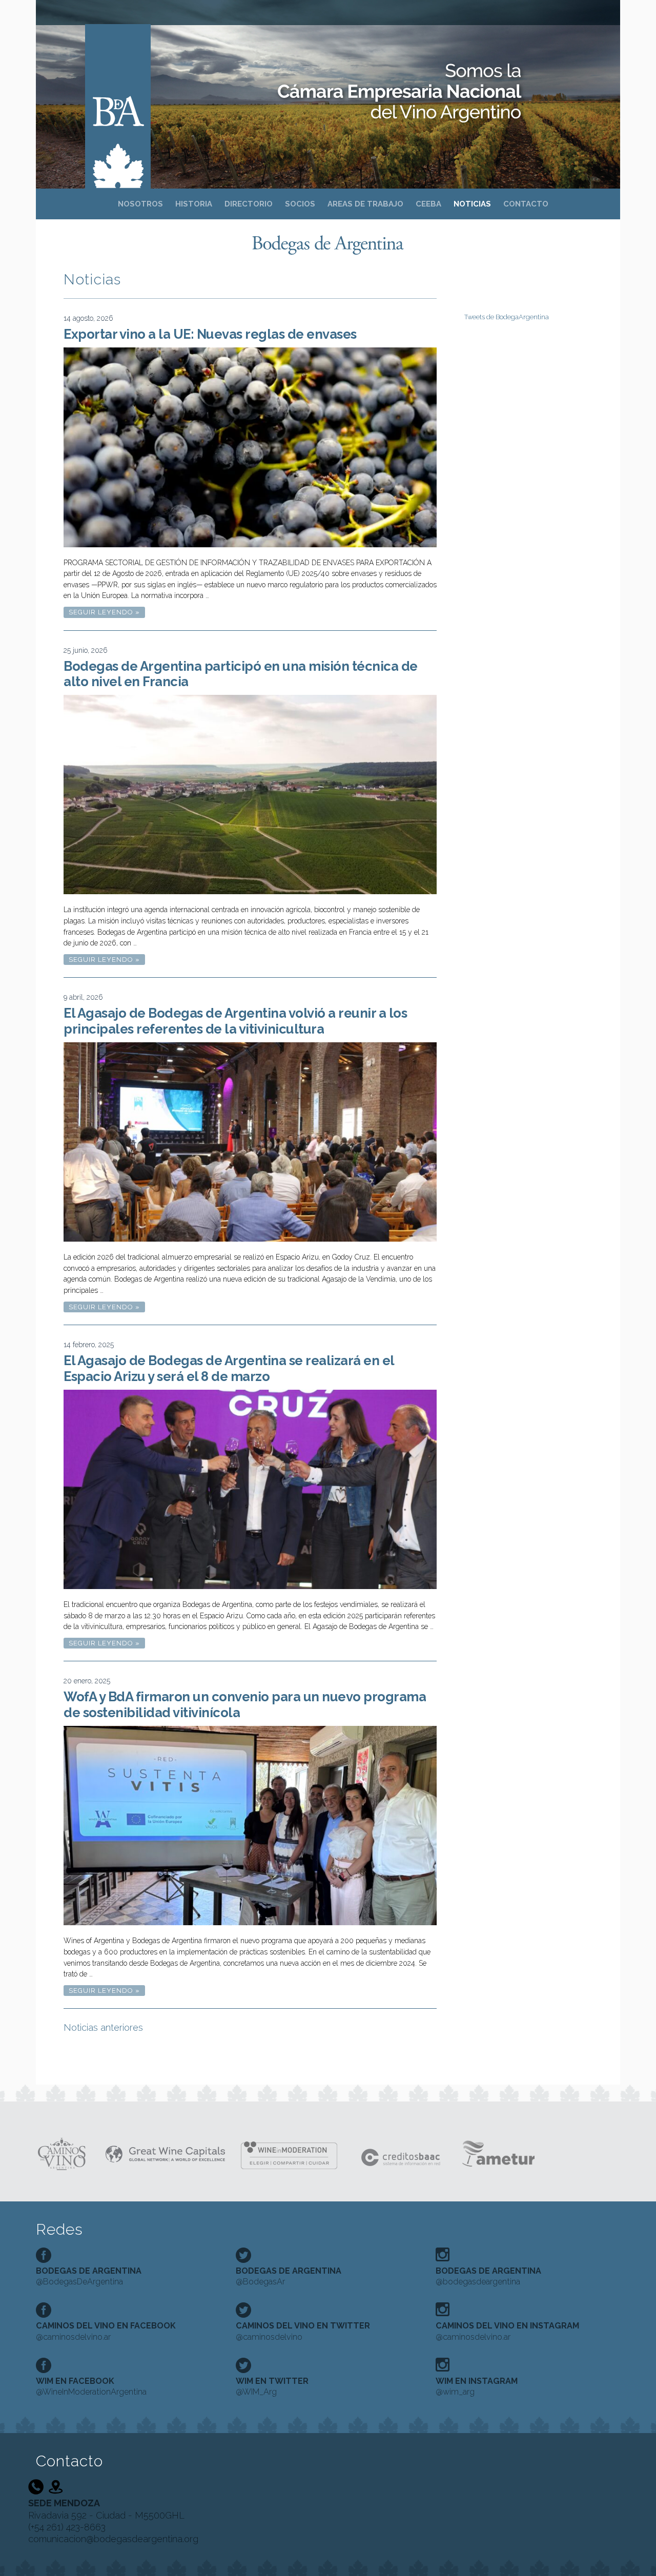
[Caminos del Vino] (62, 2153)
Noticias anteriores (103, 2027)
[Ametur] (497, 2153)
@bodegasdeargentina (488, 2276)
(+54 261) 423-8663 (67, 2527)
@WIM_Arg (272, 2386)
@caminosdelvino (303, 2331)
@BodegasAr (289, 2276)
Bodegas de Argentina (118, 93)
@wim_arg (477, 2386)
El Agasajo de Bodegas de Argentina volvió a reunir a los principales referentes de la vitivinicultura (235, 1021)
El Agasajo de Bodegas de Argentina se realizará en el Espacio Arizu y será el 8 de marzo (229, 1368)
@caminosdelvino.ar (106, 2331)
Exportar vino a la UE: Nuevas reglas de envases (210, 334)
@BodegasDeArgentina (89, 2276)
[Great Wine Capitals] (165, 2153)
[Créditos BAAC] (402, 2153)
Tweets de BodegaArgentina (507, 317)
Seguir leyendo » (107, 613)
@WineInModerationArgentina (91, 2386)
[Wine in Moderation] (293, 2153)
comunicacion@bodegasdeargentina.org (113, 2539)
